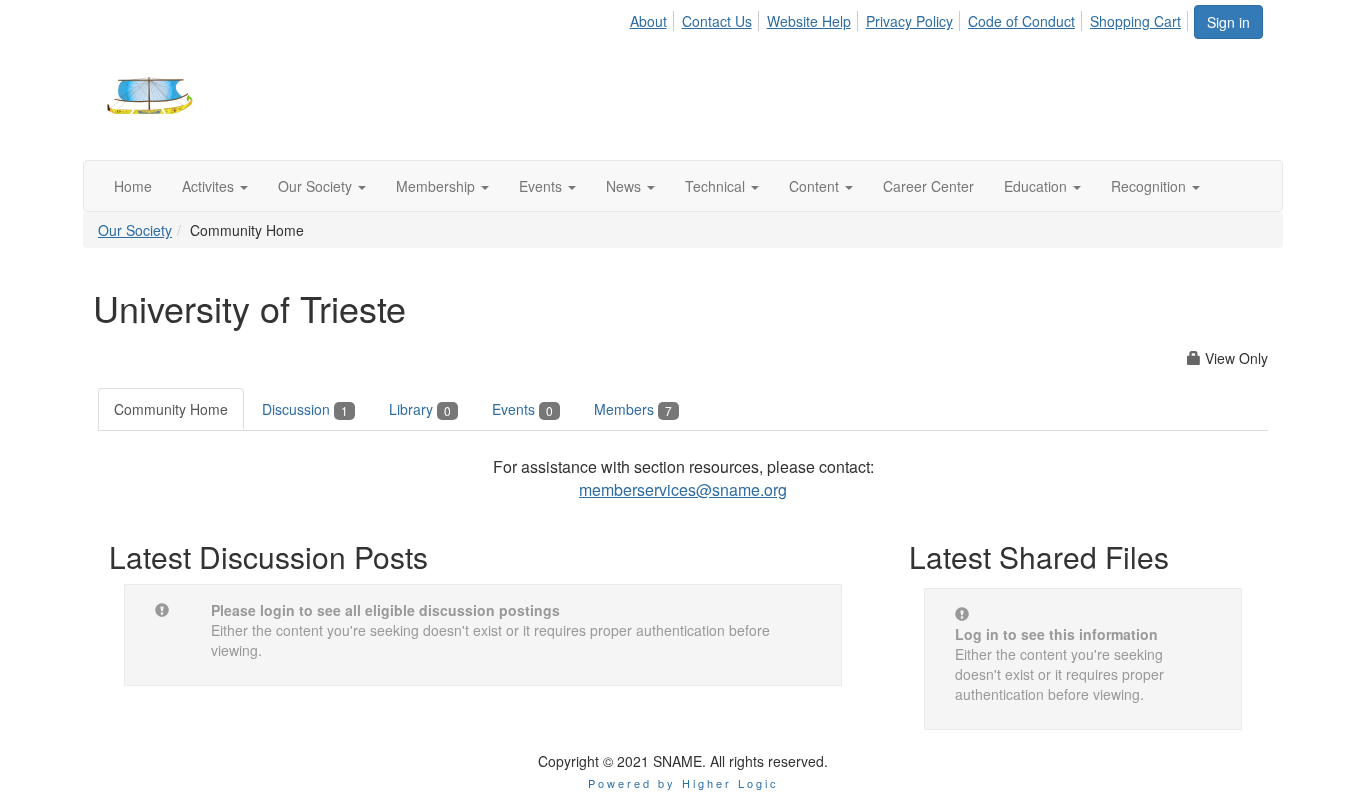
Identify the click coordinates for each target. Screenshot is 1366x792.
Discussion (305, 409)
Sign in (1228, 22)
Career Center (928, 186)
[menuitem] (653, 18)
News (625, 186)
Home (133, 186)
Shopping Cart (1135, 21)
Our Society (317, 186)
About (648, 21)
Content (816, 186)
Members (633, 409)
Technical (717, 186)
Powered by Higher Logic (683, 783)
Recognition (1150, 186)
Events (542, 186)
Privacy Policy (909, 21)
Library (420, 409)
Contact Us (717, 21)
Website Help (809, 21)
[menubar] (910, 18)
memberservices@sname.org (683, 489)
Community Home (171, 409)
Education (1037, 186)
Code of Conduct (1021, 21)
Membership (437, 186)
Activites (210, 186)
